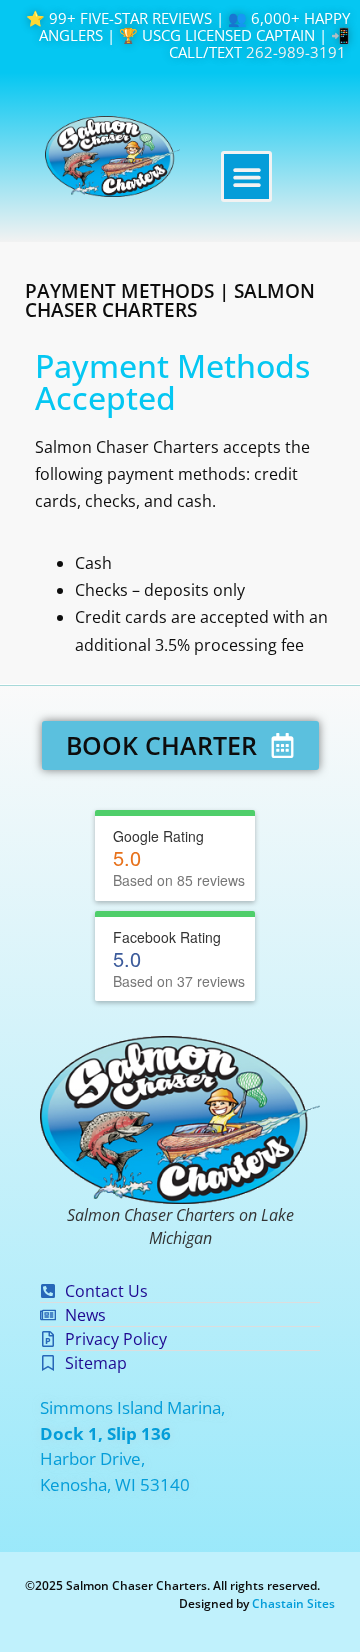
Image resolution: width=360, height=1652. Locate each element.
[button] (246, 176)
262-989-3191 (296, 52)
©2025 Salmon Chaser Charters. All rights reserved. (172, 1585)
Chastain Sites (293, 1603)
